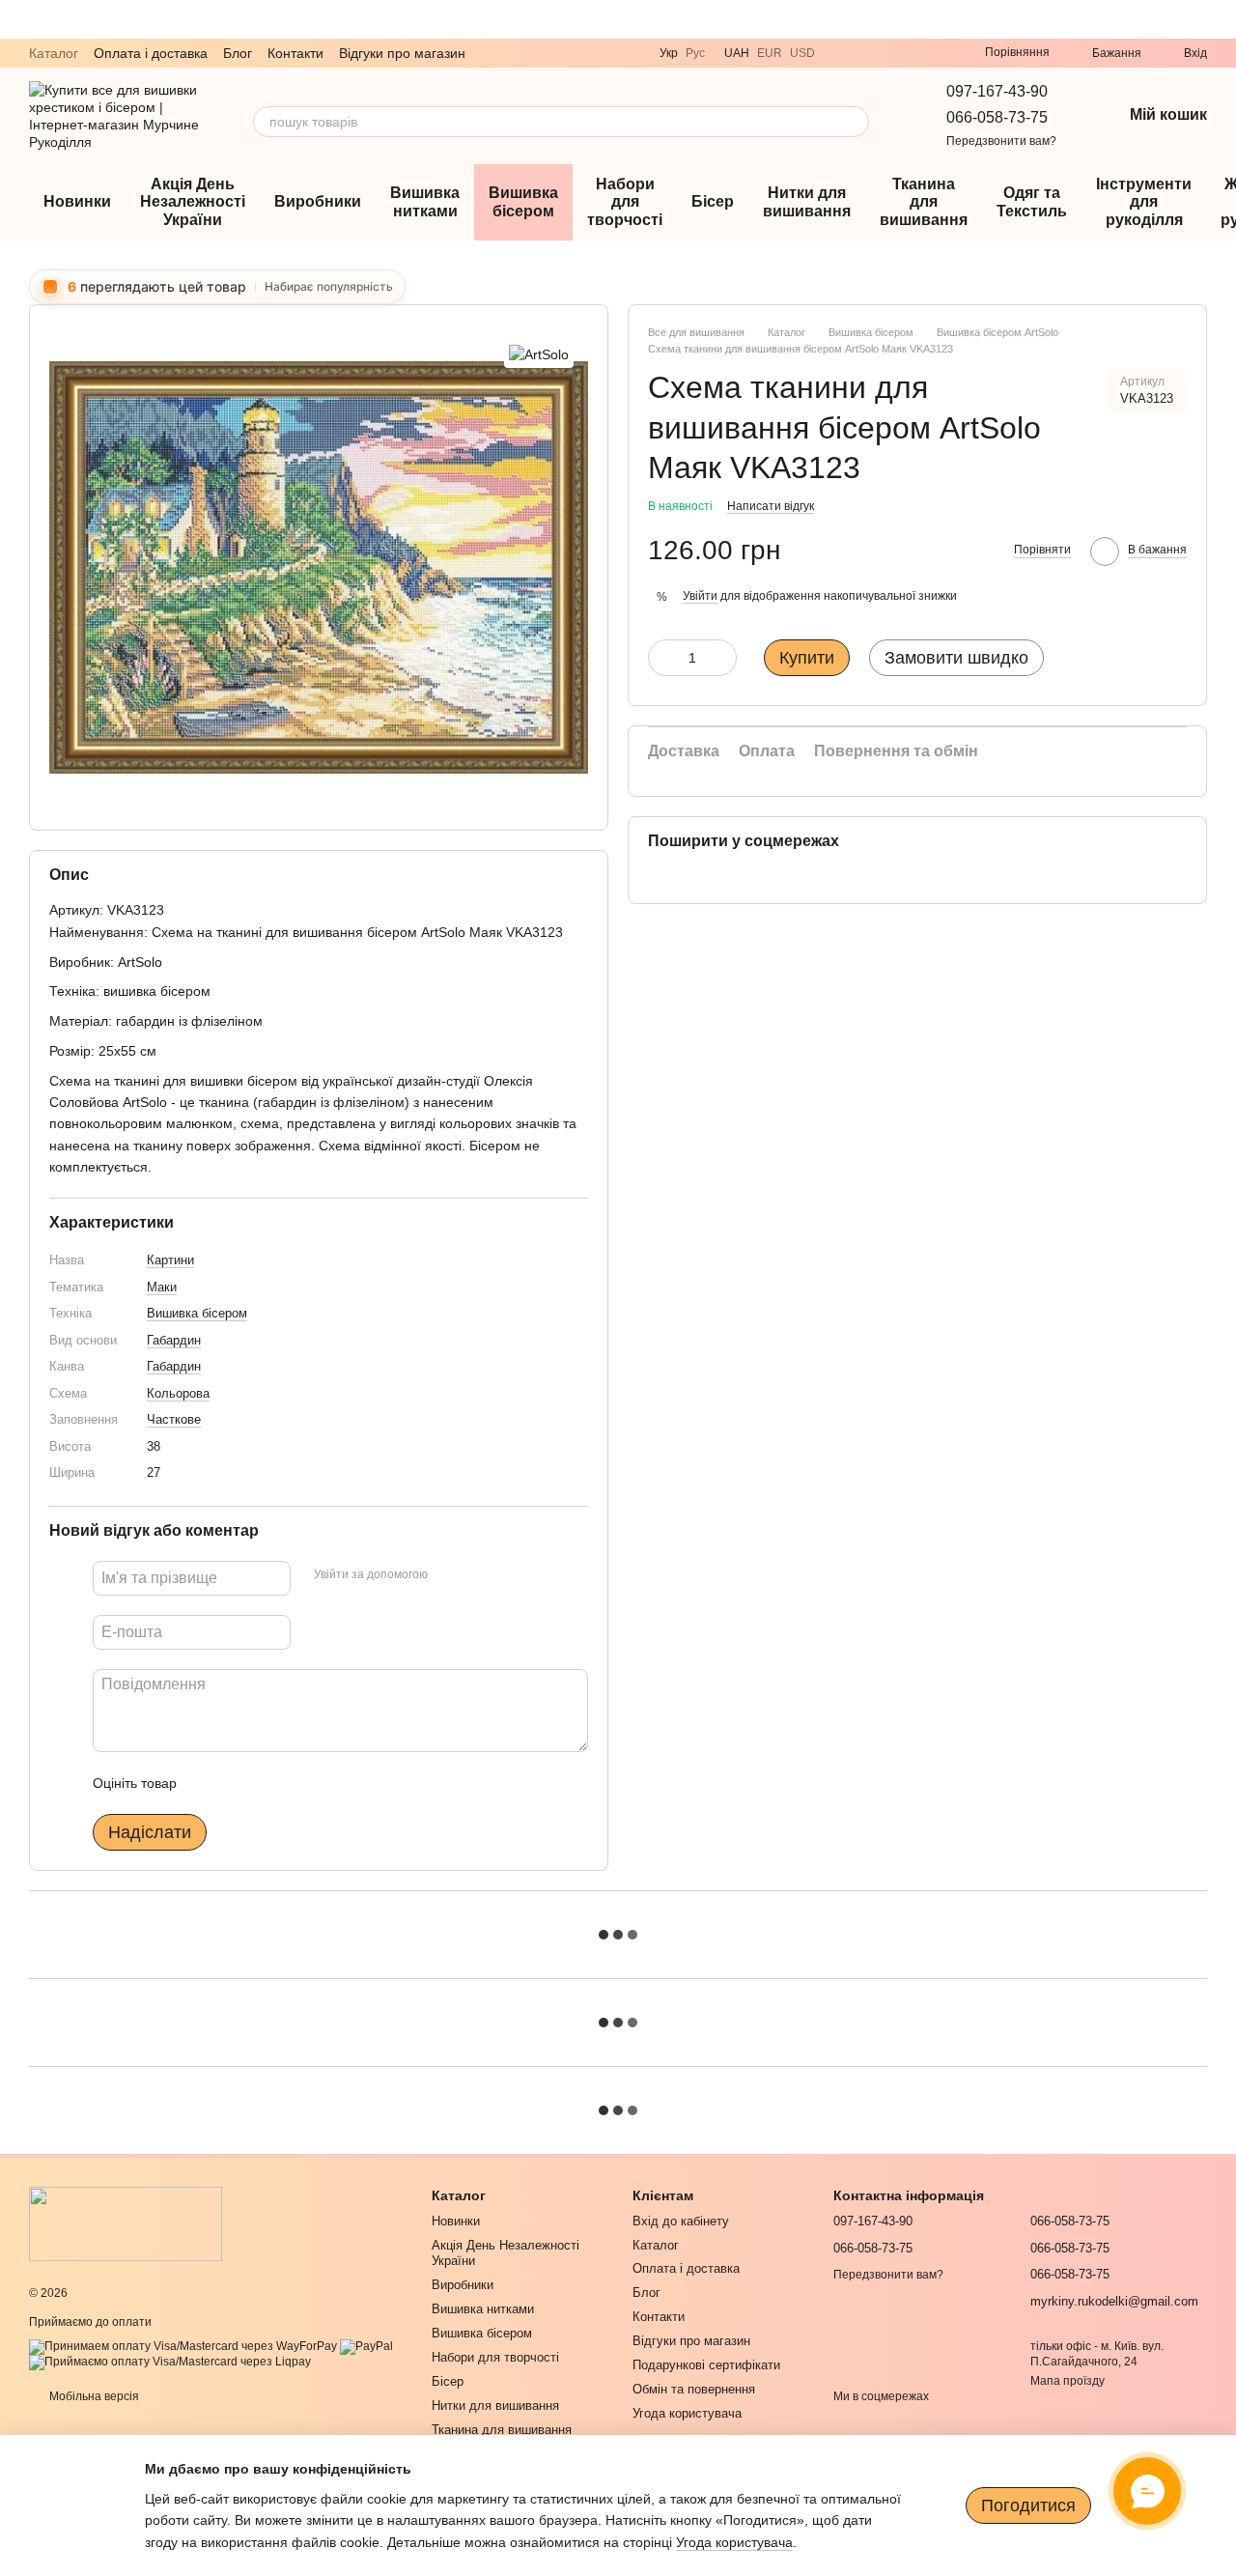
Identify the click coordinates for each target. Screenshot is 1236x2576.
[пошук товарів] (854, 122)
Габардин (174, 1340)
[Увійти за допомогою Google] (480, 1575)
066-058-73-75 (997, 117)
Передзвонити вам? (1001, 141)
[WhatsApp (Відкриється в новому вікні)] (888, 53)
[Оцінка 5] (332, 1783)
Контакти (295, 53)
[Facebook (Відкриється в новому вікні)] (935, 53)
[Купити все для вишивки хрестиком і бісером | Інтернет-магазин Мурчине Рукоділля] (126, 2222)
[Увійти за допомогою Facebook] (449, 1575)
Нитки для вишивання (807, 201)
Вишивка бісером (523, 201)
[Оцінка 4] (301, 1783)
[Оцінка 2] (239, 1783)
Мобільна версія (93, 2396)
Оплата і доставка (151, 53)
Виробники (318, 201)
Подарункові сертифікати (706, 2365)
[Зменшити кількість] (662, 658)
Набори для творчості (625, 202)
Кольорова (178, 1393)
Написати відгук (771, 506)
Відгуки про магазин (402, 53)
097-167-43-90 (997, 91)
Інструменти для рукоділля (1144, 202)
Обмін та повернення (694, 2389)
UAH (737, 53)
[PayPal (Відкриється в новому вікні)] (366, 2346)
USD (802, 53)
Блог (238, 53)
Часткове (174, 1419)
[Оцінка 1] (209, 1783)
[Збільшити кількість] (722, 658)
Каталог (54, 53)
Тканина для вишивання (924, 202)
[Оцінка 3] (270, 1783)
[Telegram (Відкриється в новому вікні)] (865, 53)
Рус (695, 53)
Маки (162, 1287)
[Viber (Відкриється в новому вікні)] (842, 53)
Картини (170, 1260)
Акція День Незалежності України (193, 202)
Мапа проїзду (1067, 2381)
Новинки (77, 201)
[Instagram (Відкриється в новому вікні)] (912, 53)
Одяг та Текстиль (1032, 201)
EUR (770, 53)
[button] (1221, 19)
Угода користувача (687, 2413)
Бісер (713, 201)
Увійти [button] (700, 596)
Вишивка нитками (425, 201)
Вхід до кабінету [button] (681, 2221)
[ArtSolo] (539, 353)
